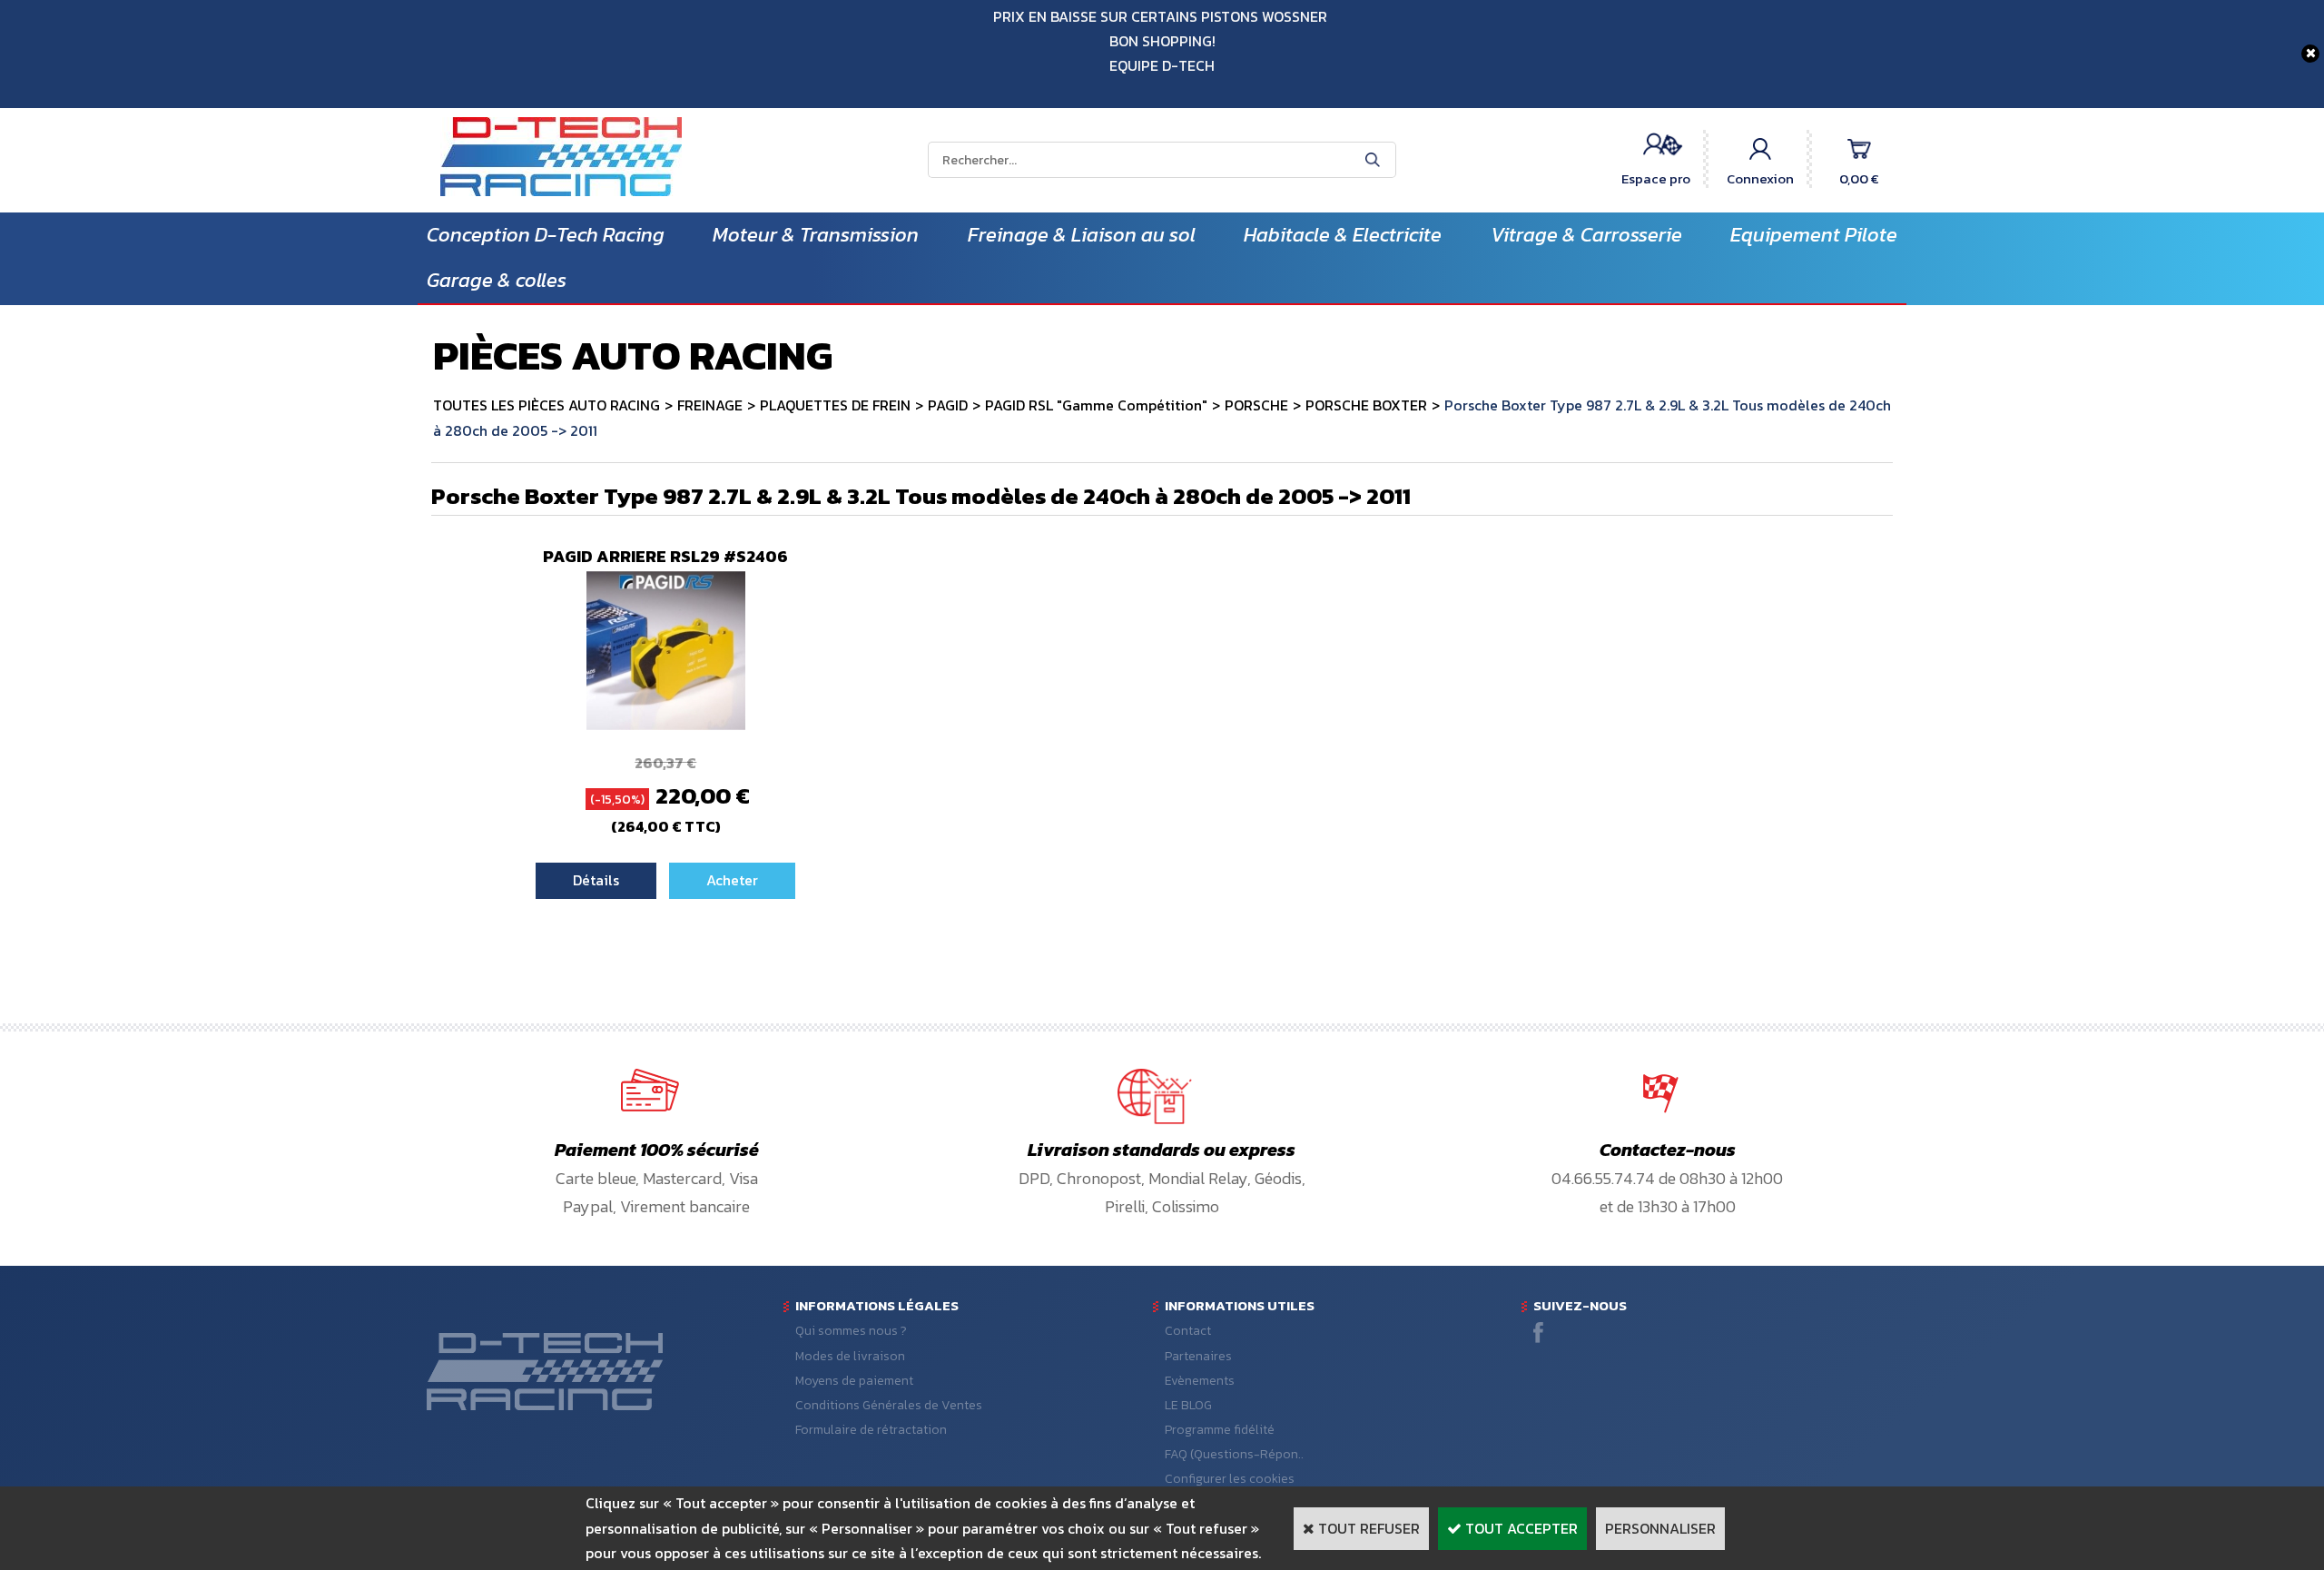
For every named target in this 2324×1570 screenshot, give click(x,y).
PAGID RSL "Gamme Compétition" (1096, 405)
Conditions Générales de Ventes (889, 1405)
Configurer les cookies (1230, 1479)
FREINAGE (710, 405)
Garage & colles (497, 280)
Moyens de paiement (854, 1381)
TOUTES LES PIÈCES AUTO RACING (547, 405)
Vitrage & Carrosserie (1586, 235)
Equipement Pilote (1814, 235)
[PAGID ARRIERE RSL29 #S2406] (666, 725)
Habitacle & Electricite (1343, 235)
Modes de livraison (850, 1356)
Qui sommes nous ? (851, 1331)
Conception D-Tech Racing (546, 235)
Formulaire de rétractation (871, 1430)
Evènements (1200, 1381)
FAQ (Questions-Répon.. (1234, 1454)
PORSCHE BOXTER (1366, 405)
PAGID (948, 405)
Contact (1188, 1331)
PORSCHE (1256, 405)
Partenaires (1198, 1356)
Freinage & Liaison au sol (1082, 235)
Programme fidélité (1220, 1430)
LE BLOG (1188, 1405)
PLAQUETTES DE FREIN (835, 405)
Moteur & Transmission (816, 235)
